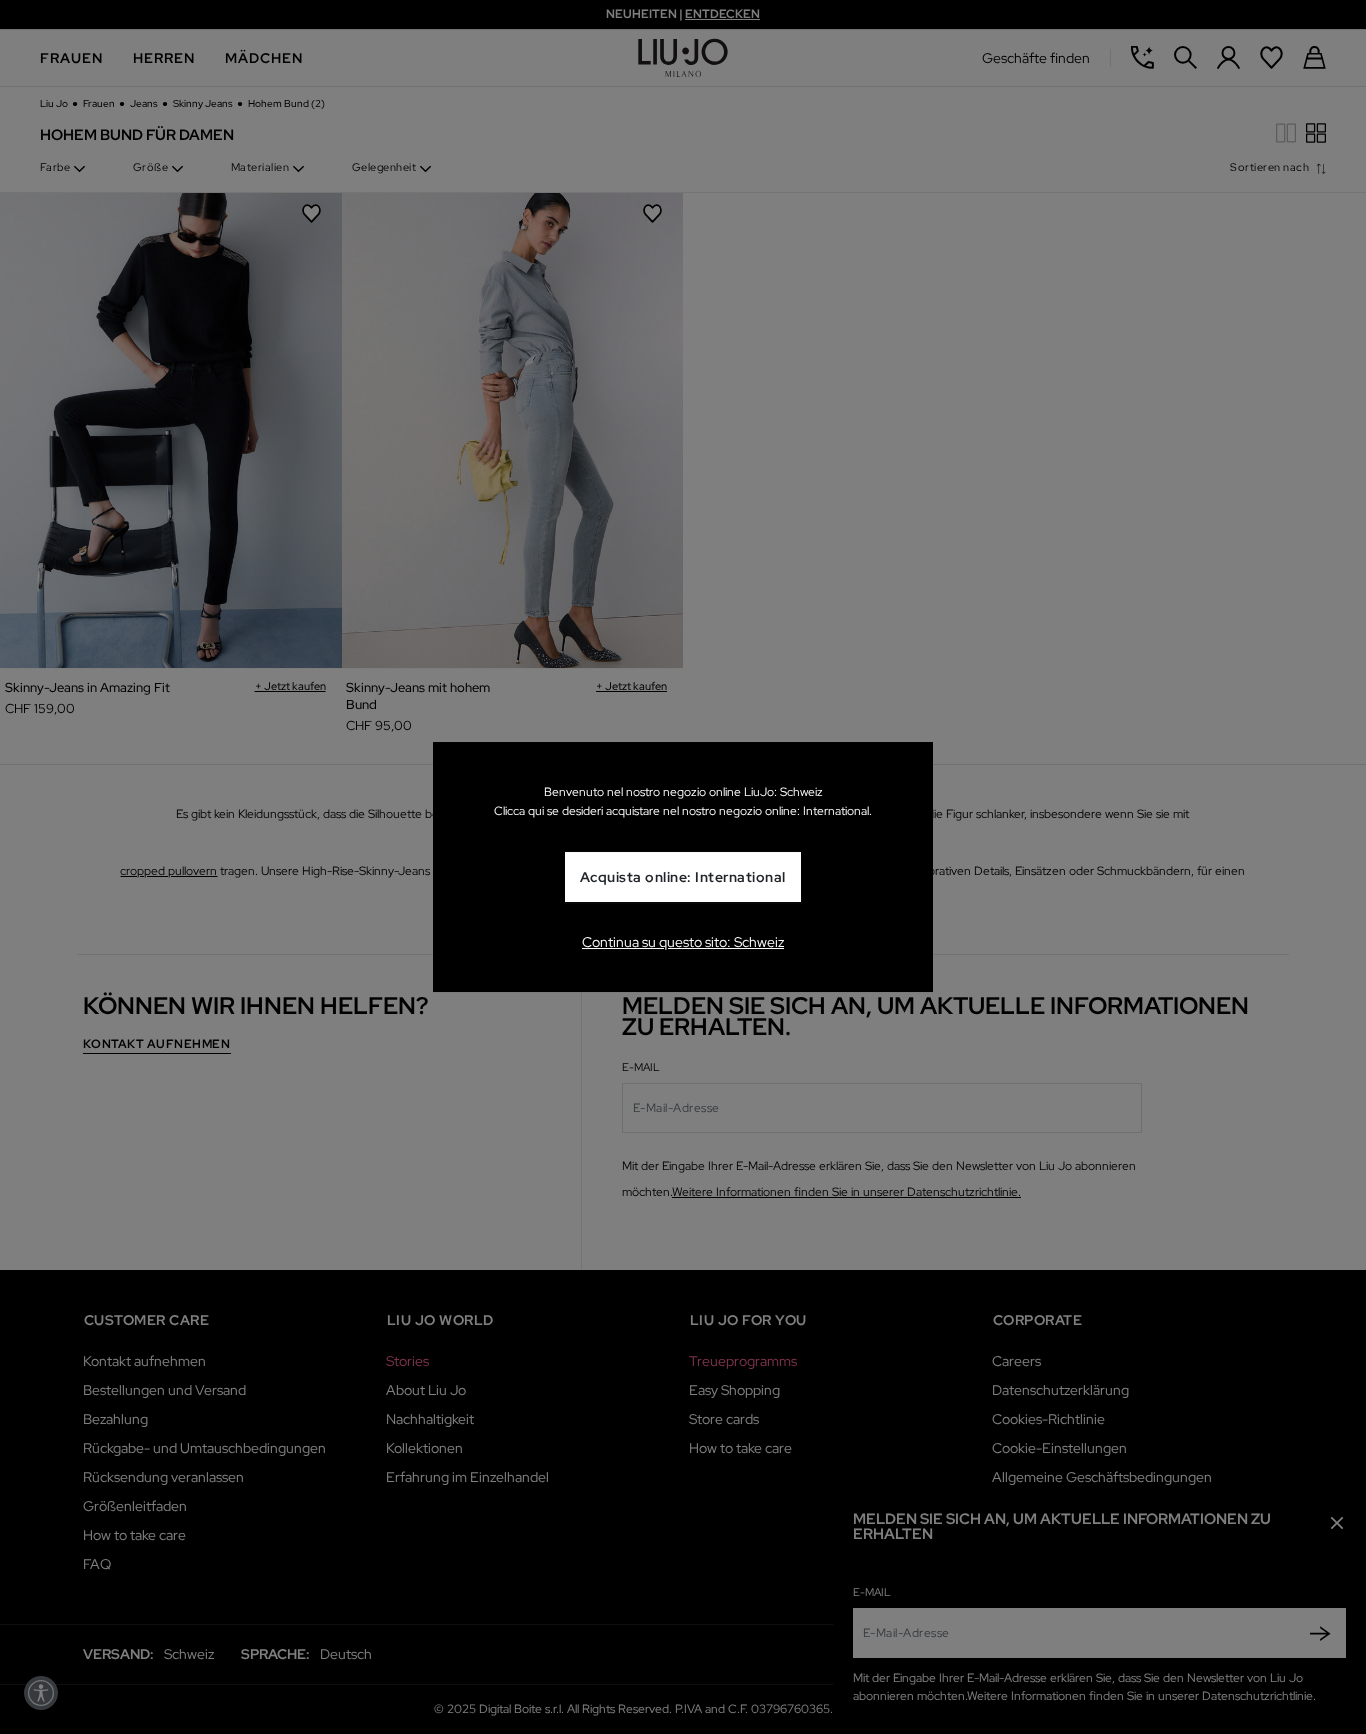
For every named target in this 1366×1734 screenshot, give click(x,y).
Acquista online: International (683, 877)
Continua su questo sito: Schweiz (683, 942)
